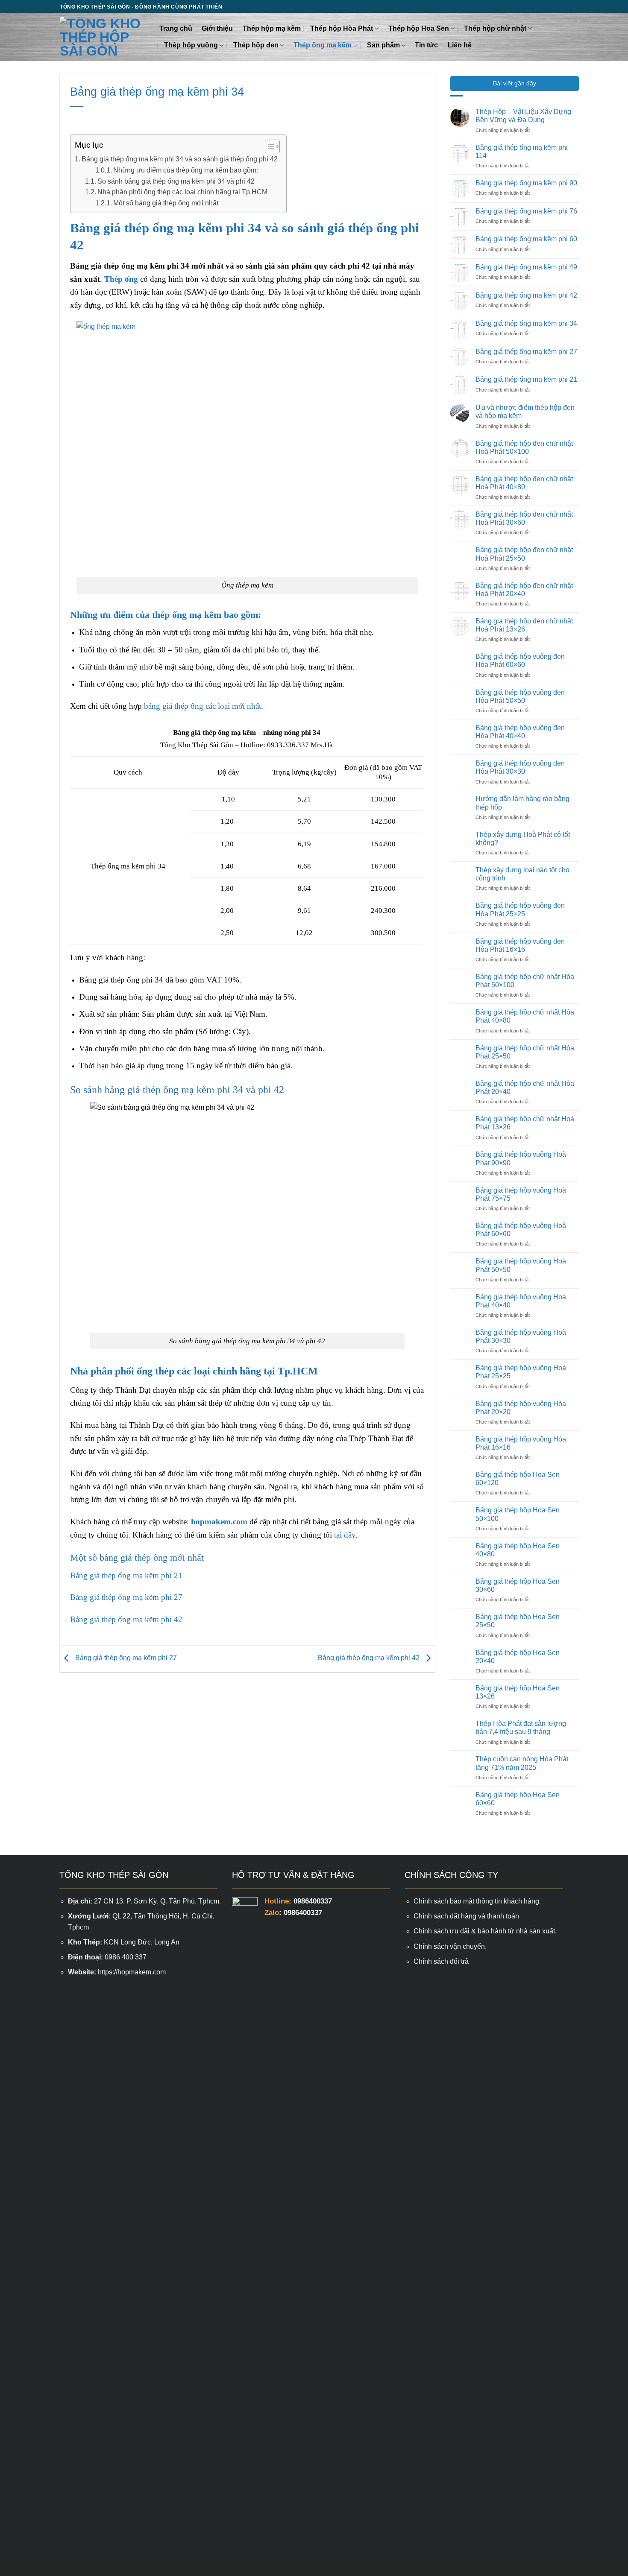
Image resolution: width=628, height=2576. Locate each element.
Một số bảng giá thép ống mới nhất (166, 203)
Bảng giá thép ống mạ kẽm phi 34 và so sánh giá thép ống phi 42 (180, 159)
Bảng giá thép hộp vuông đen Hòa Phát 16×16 (520, 945)
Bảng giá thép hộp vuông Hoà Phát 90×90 (521, 1158)
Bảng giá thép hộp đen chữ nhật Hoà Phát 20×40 (524, 590)
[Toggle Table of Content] (268, 146)
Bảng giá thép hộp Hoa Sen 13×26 (518, 1692)
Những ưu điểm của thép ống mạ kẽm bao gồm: (186, 170)
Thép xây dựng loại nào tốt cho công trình (522, 874)
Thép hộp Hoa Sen (419, 28)
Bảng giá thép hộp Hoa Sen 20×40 (518, 1657)
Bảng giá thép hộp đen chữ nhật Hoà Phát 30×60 (524, 518)
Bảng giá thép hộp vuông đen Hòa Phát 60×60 (520, 661)
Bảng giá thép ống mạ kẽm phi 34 (526, 323)
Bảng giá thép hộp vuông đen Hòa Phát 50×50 (520, 696)
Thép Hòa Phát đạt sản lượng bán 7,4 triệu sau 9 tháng (521, 1728)
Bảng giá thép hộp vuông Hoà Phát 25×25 (521, 1372)
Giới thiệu (217, 28)
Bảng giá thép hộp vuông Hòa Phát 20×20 (521, 1408)
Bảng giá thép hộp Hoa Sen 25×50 (518, 1621)
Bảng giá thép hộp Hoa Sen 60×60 (518, 1799)
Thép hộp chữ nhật (495, 28)
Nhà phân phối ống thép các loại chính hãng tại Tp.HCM (182, 192)
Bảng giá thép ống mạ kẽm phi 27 (126, 1597)
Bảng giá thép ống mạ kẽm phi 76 (526, 211)
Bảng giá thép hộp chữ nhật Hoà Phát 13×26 (525, 1123)
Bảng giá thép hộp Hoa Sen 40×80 (518, 1550)
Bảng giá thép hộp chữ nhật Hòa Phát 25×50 (525, 1052)
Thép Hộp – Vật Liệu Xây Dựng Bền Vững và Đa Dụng (523, 116)
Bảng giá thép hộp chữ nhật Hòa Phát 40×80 (525, 1016)
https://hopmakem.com (132, 1972)
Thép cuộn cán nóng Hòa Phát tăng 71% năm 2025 (522, 1763)
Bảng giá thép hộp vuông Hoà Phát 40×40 (521, 1301)
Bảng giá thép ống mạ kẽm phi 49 (526, 267)
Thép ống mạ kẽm (323, 45)
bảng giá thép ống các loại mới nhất (202, 706)
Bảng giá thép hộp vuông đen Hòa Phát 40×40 (520, 732)
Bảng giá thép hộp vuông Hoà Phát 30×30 (521, 1336)
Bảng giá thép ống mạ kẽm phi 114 (522, 152)
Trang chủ (176, 28)
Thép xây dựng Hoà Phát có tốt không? (523, 839)
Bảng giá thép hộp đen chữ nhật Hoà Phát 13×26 (524, 625)
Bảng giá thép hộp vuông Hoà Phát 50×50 (521, 1265)
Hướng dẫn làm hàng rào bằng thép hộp (522, 803)
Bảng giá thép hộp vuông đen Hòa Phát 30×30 (520, 767)
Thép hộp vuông (191, 45)
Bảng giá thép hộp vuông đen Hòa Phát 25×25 (520, 909)
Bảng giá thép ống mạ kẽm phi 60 (526, 239)
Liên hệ (460, 45)
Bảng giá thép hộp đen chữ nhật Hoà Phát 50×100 (524, 447)
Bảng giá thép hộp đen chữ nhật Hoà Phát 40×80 (524, 483)
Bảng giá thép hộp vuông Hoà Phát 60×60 (521, 1230)
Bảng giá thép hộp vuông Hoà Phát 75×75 (521, 1194)
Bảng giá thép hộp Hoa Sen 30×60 (518, 1585)
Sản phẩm (383, 45)
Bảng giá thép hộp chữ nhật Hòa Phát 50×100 (525, 981)
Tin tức (426, 45)
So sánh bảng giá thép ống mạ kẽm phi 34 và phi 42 (176, 181)
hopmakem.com (219, 1522)
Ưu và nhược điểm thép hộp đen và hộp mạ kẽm (525, 412)
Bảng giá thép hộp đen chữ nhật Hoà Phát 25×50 (524, 554)
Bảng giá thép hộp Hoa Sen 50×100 (518, 1514)
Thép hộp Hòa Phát (342, 28)
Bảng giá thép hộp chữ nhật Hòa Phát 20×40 (525, 1088)
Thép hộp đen (256, 45)
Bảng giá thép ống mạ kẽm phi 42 (126, 1619)
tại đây (345, 1535)
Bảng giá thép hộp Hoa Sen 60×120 (518, 1479)
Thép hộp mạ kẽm (272, 28)
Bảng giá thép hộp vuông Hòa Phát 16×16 (521, 1443)
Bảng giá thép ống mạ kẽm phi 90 (526, 183)
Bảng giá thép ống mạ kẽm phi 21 (126, 1575)
